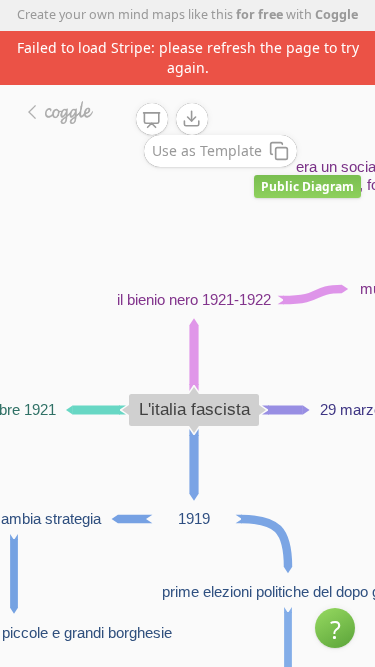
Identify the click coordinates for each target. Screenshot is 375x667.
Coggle (336, 14)
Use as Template (207, 150)
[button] (335, 628)
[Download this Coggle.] (192, 119)
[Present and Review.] (152, 120)
